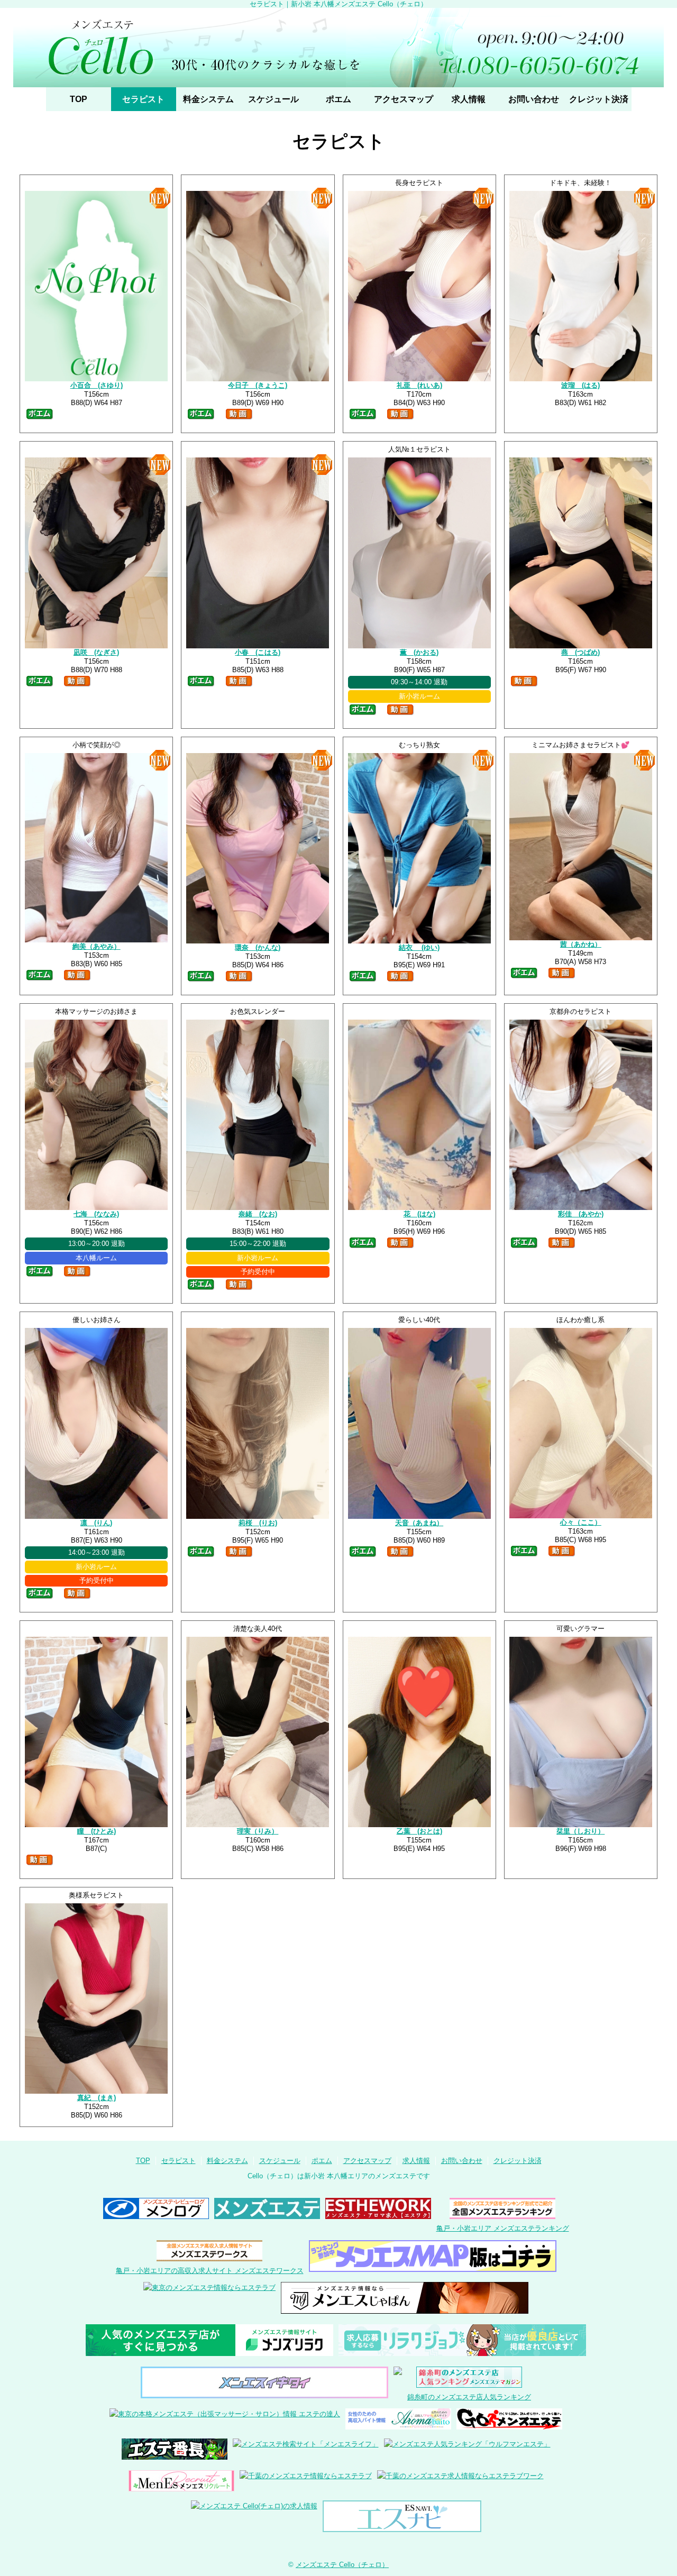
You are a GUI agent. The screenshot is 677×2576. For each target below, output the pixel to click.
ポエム (338, 99)
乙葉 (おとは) (419, 1831)
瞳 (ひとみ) (97, 1831)
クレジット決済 (599, 99)
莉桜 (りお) (258, 1523)
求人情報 (469, 99)
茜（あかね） (581, 944)
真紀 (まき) (97, 2098)
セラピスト (143, 99)
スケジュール (273, 99)
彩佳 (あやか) (581, 1214)
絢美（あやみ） (97, 946)
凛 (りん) (96, 1523)
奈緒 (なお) (258, 1214)
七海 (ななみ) (96, 1214)
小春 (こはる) (258, 652)
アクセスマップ (404, 99)
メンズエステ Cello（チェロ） (342, 2565)
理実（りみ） (258, 1831)
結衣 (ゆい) (419, 947)
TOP (79, 99)
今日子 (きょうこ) (258, 385)
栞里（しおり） (580, 1831)
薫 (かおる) (419, 652)
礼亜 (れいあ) (419, 385)
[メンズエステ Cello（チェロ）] (338, 48)
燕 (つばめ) (580, 652)
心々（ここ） (581, 1522)
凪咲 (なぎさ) (96, 652)
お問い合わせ (534, 99)
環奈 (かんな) (258, 947)
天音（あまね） (419, 1523)
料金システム (208, 99)
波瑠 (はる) (580, 385)
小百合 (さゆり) (97, 385)
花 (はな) (419, 1214)
